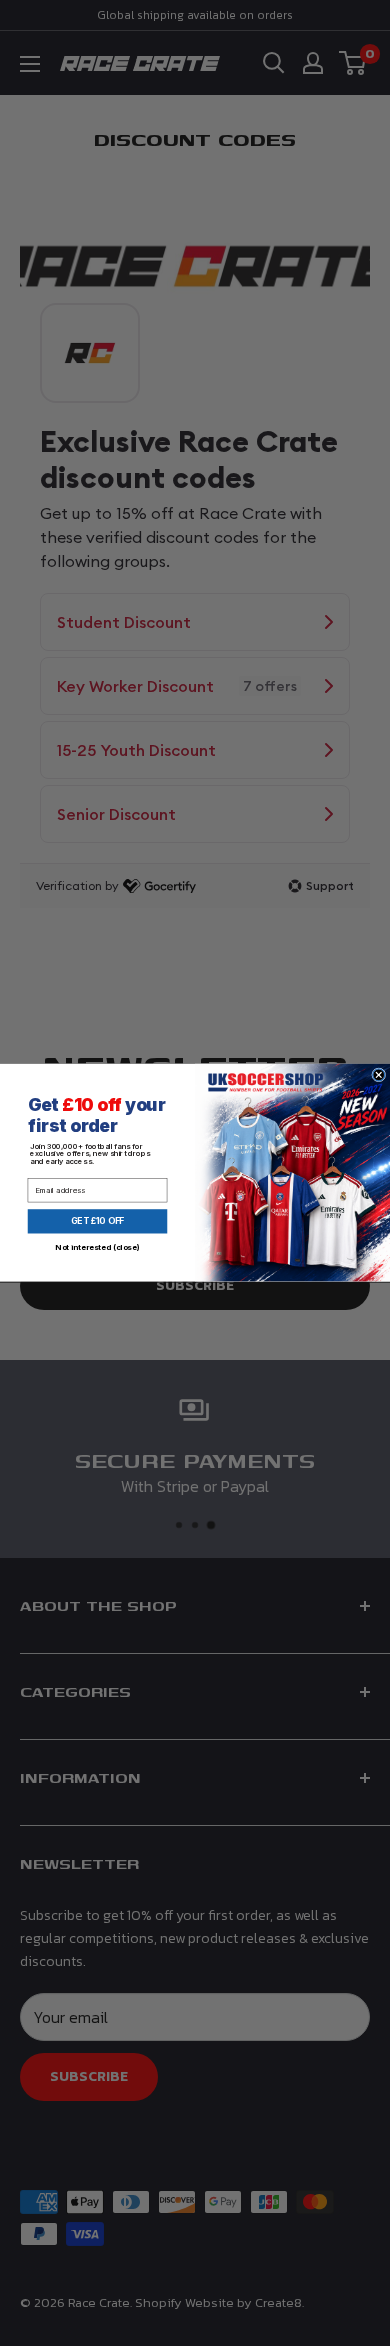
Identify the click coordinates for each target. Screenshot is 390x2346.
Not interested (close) (97, 1247)
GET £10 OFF (97, 1222)
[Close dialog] (379, 1075)
